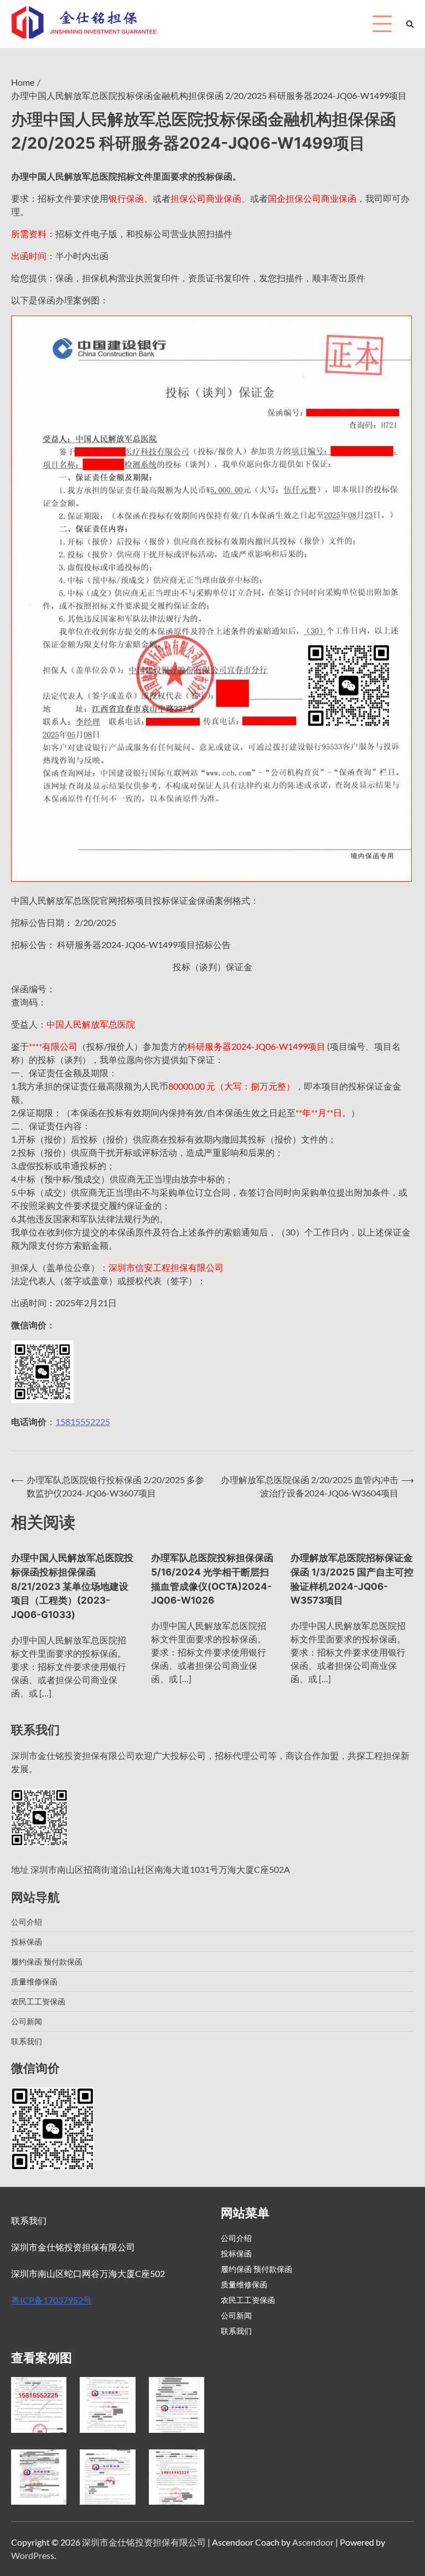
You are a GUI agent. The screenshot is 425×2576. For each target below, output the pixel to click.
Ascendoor (313, 2542)
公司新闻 (27, 2021)
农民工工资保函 (38, 2001)
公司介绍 (27, 1922)
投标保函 (27, 1942)
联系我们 (27, 2041)
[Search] (410, 24)
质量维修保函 (34, 1981)
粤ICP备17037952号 (51, 2300)
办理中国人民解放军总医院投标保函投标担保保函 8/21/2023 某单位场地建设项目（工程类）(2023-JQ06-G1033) (72, 1586)
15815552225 (83, 1421)
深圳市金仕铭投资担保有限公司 (144, 2542)
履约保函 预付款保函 (47, 1962)
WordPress (33, 2555)
